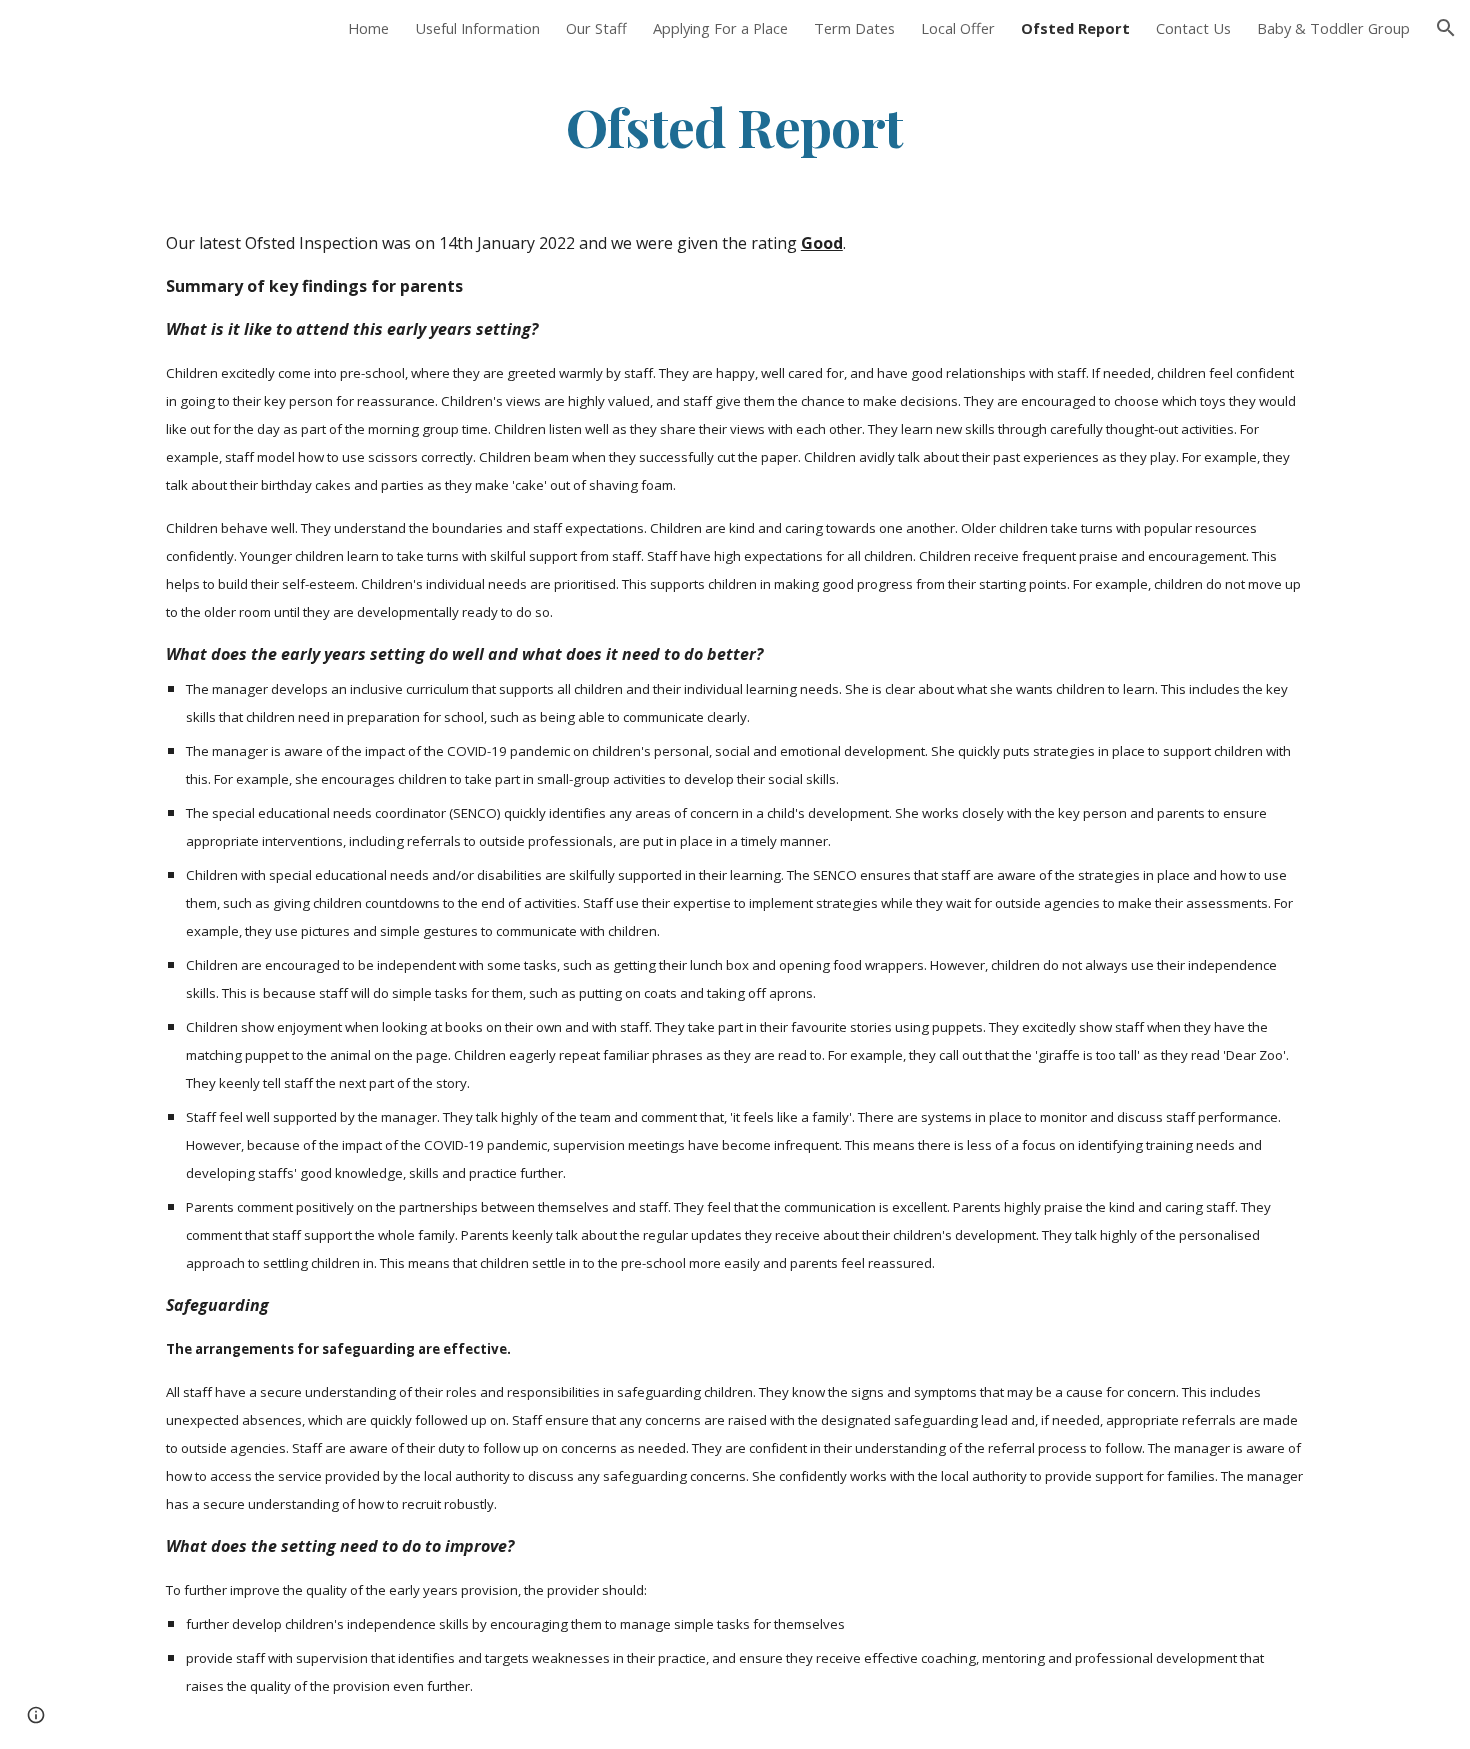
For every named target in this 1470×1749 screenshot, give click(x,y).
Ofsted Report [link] (1075, 28)
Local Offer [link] (958, 28)
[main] (735, 126)
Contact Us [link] (1193, 28)
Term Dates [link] (854, 28)
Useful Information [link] (477, 28)
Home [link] (368, 28)
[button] (1446, 28)
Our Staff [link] (596, 28)
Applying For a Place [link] (720, 28)
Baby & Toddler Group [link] (1333, 28)
